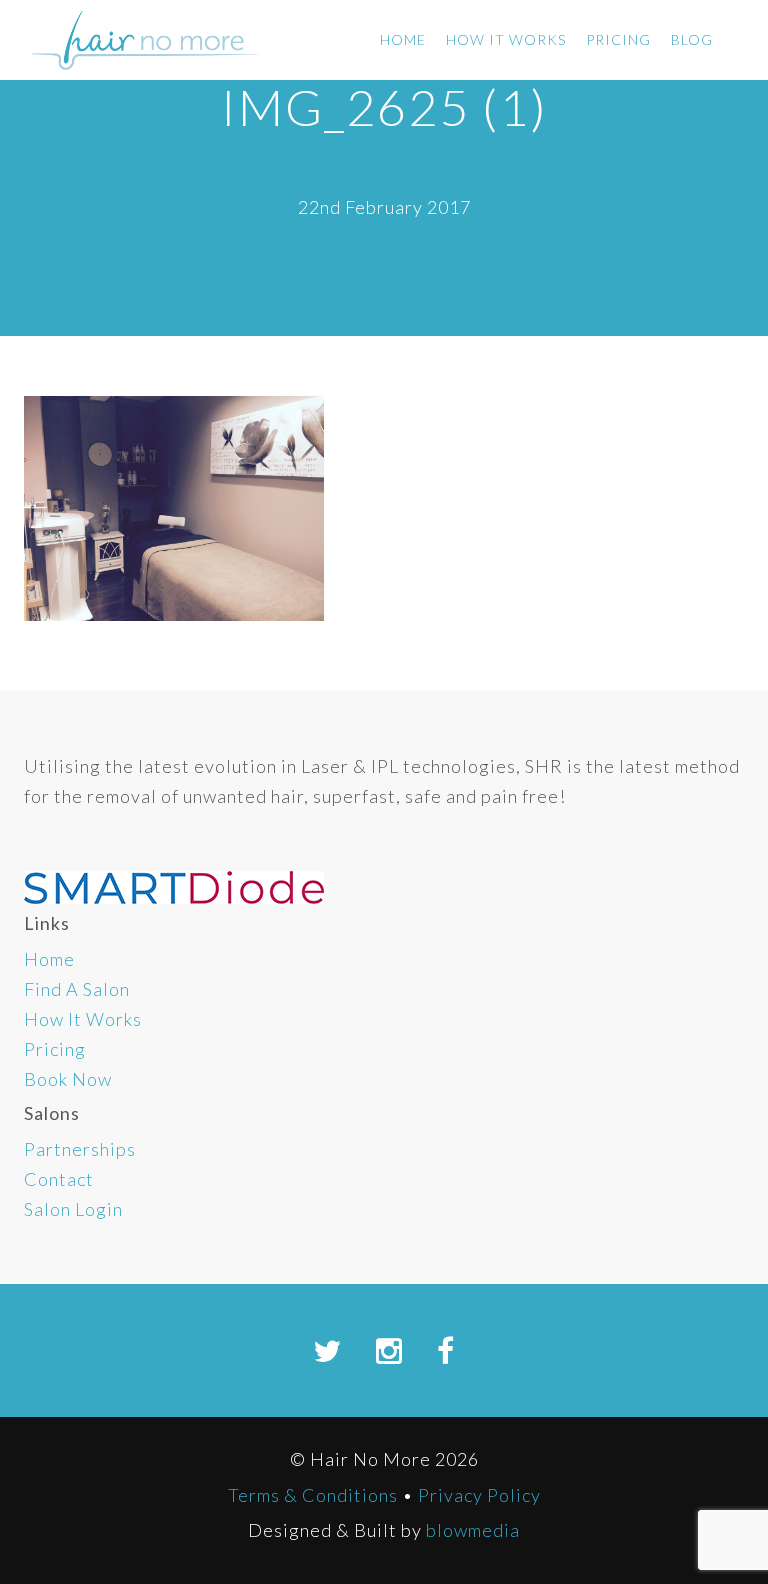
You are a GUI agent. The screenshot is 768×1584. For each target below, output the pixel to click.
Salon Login (73, 1209)
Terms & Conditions (313, 1495)
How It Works (506, 39)
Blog (692, 39)
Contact (59, 1179)
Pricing (618, 39)
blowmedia (473, 1530)
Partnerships (80, 1149)
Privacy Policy (479, 1495)
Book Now (68, 1079)
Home (403, 39)
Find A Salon (77, 989)
